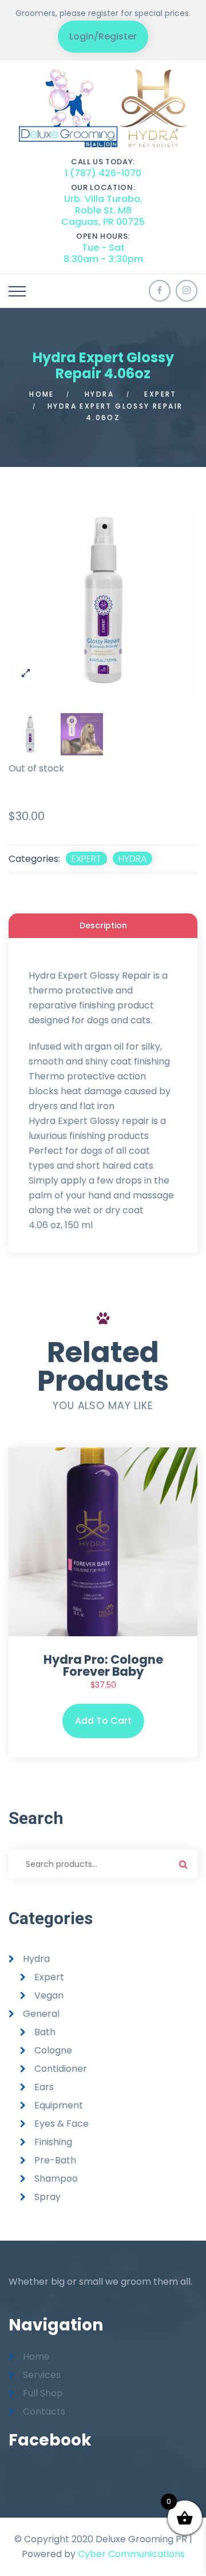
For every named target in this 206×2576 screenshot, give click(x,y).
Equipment (59, 2105)
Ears (44, 2087)
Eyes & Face (62, 2124)
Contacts (44, 2411)
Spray (47, 2197)
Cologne (53, 2050)
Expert (160, 394)
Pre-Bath (55, 2160)
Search (183, 1864)
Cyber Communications (131, 2554)
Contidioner (61, 2069)
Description (103, 925)
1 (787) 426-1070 (103, 173)
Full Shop (43, 2393)
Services (42, 2375)
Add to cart (103, 1721)
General (41, 2014)
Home (42, 394)
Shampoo (56, 2179)
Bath (45, 2032)
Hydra (99, 394)
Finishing (53, 2142)
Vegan (49, 1995)
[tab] (103, 925)
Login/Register (103, 36)
